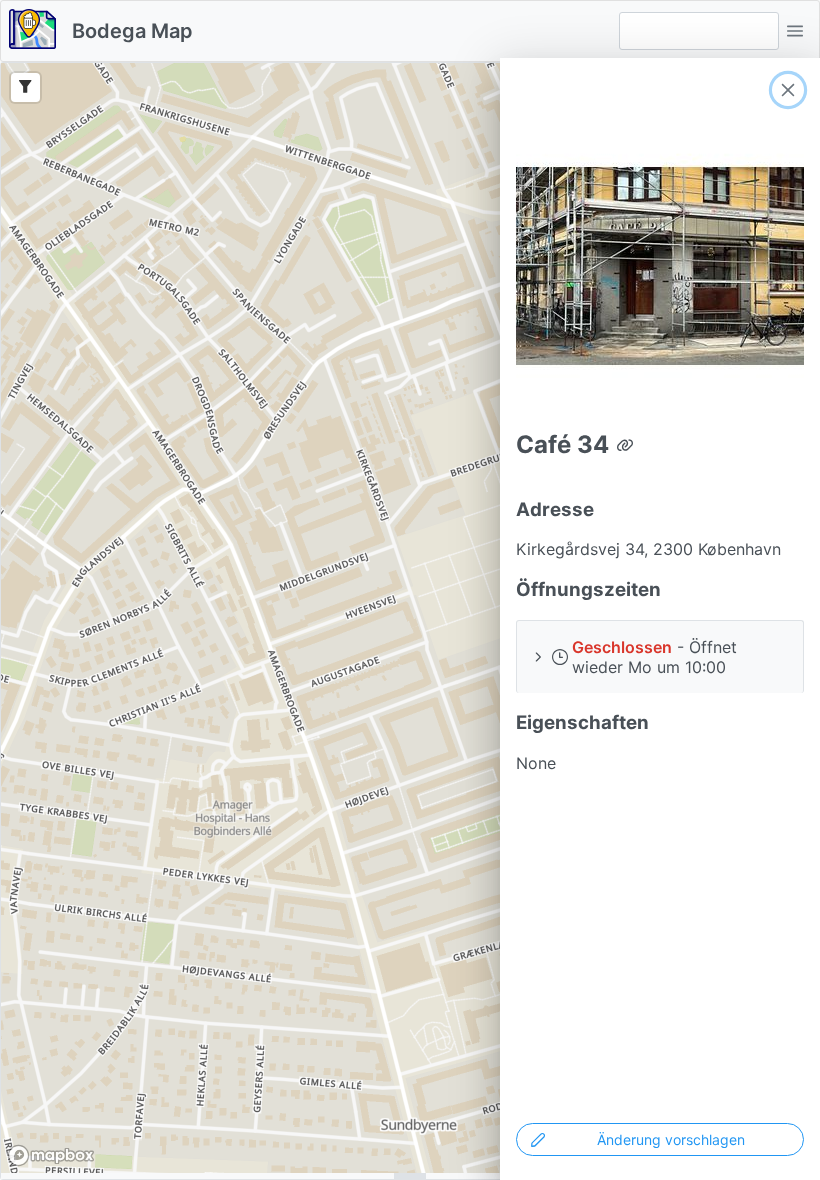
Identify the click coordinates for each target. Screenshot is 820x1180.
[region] (410, 618)
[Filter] (25, 87)
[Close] (788, 90)
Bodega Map (132, 31)
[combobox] (699, 31)
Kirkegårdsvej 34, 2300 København (648, 549)
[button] (795, 31)
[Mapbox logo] (51, 1155)
